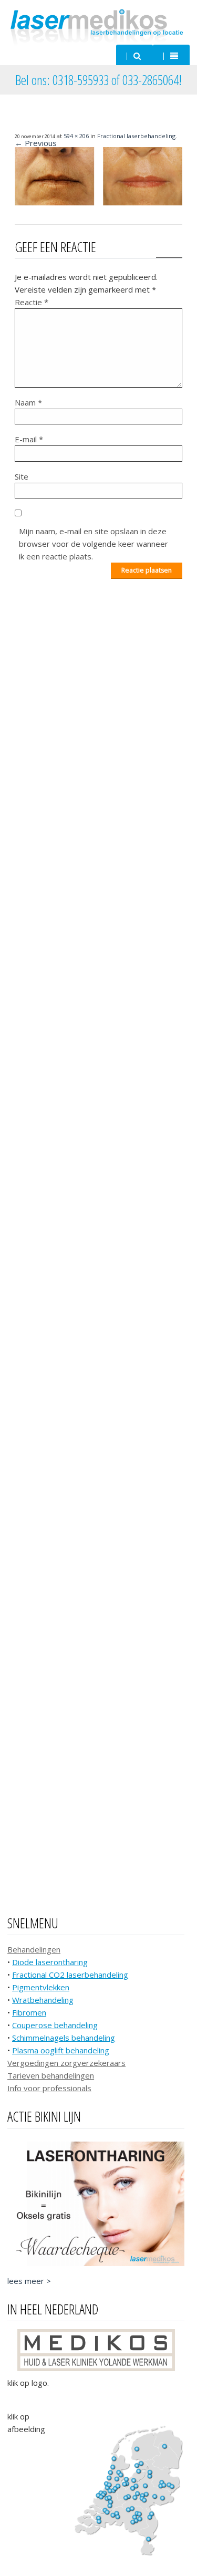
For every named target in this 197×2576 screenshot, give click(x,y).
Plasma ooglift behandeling (61, 2050)
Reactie (32, 302)
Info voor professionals (49, 2088)
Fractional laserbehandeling (136, 136)
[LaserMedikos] (98, 26)
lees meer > (29, 2281)
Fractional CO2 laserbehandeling (70, 1975)
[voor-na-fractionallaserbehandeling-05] (98, 202)
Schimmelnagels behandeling (64, 2038)
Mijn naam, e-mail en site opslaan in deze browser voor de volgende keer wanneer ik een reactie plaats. (94, 544)
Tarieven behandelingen (51, 2075)
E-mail (29, 439)
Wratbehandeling (43, 2000)
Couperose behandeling (55, 2025)
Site (22, 476)
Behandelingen (34, 1949)
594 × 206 (76, 136)
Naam (28, 402)
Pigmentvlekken (41, 1987)
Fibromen (29, 2012)
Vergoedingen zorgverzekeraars (66, 2063)
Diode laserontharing (50, 1962)
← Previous (36, 143)
